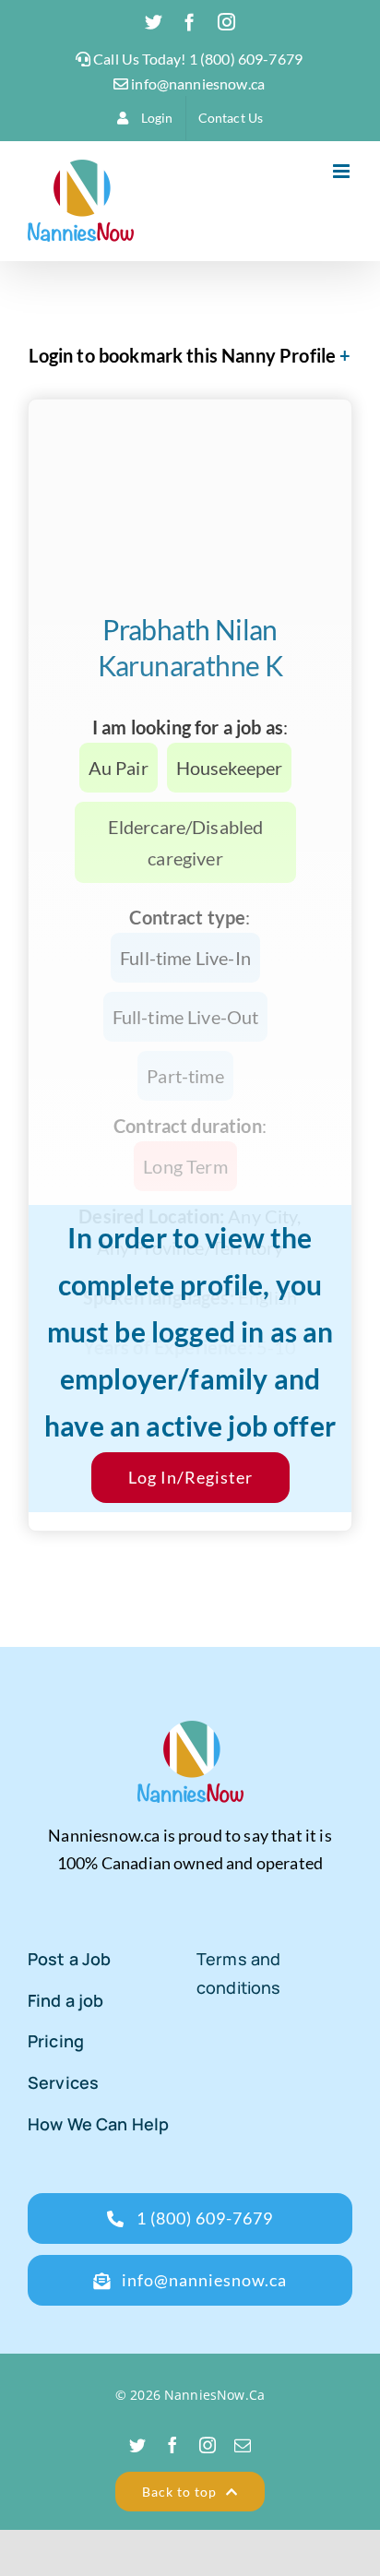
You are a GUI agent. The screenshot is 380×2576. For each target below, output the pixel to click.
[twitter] (137, 2445)
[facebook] (172, 2445)
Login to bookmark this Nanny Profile (182, 355)
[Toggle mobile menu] (343, 171)
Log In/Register (190, 1477)
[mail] (243, 2445)
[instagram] (208, 2445)
